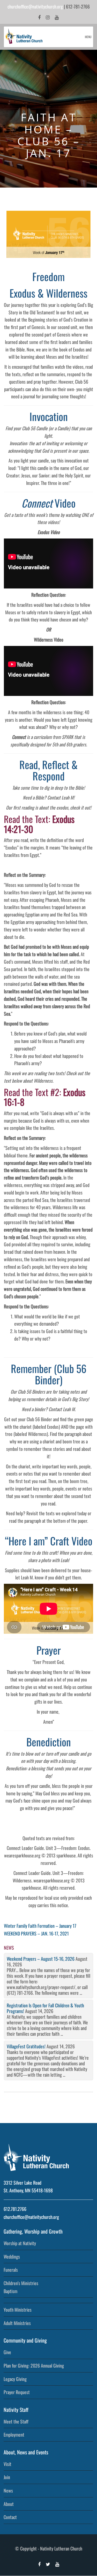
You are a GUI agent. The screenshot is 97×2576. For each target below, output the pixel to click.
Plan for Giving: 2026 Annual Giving (34, 2365)
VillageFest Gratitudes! (26, 2046)
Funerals (11, 2270)
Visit (8, 2464)
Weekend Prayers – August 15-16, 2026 (41, 1959)
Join (7, 2477)
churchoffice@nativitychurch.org (35, 6)
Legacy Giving (15, 2379)
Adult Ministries (17, 2323)
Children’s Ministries (21, 2283)
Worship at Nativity (20, 2243)
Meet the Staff (16, 2421)
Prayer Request (17, 2392)
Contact (10, 2517)
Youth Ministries (18, 2310)
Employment (14, 2435)
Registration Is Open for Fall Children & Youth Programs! (45, 2008)
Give (7, 2352)
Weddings (12, 2257)
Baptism (10, 2291)
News (8, 2490)
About (9, 2504)
